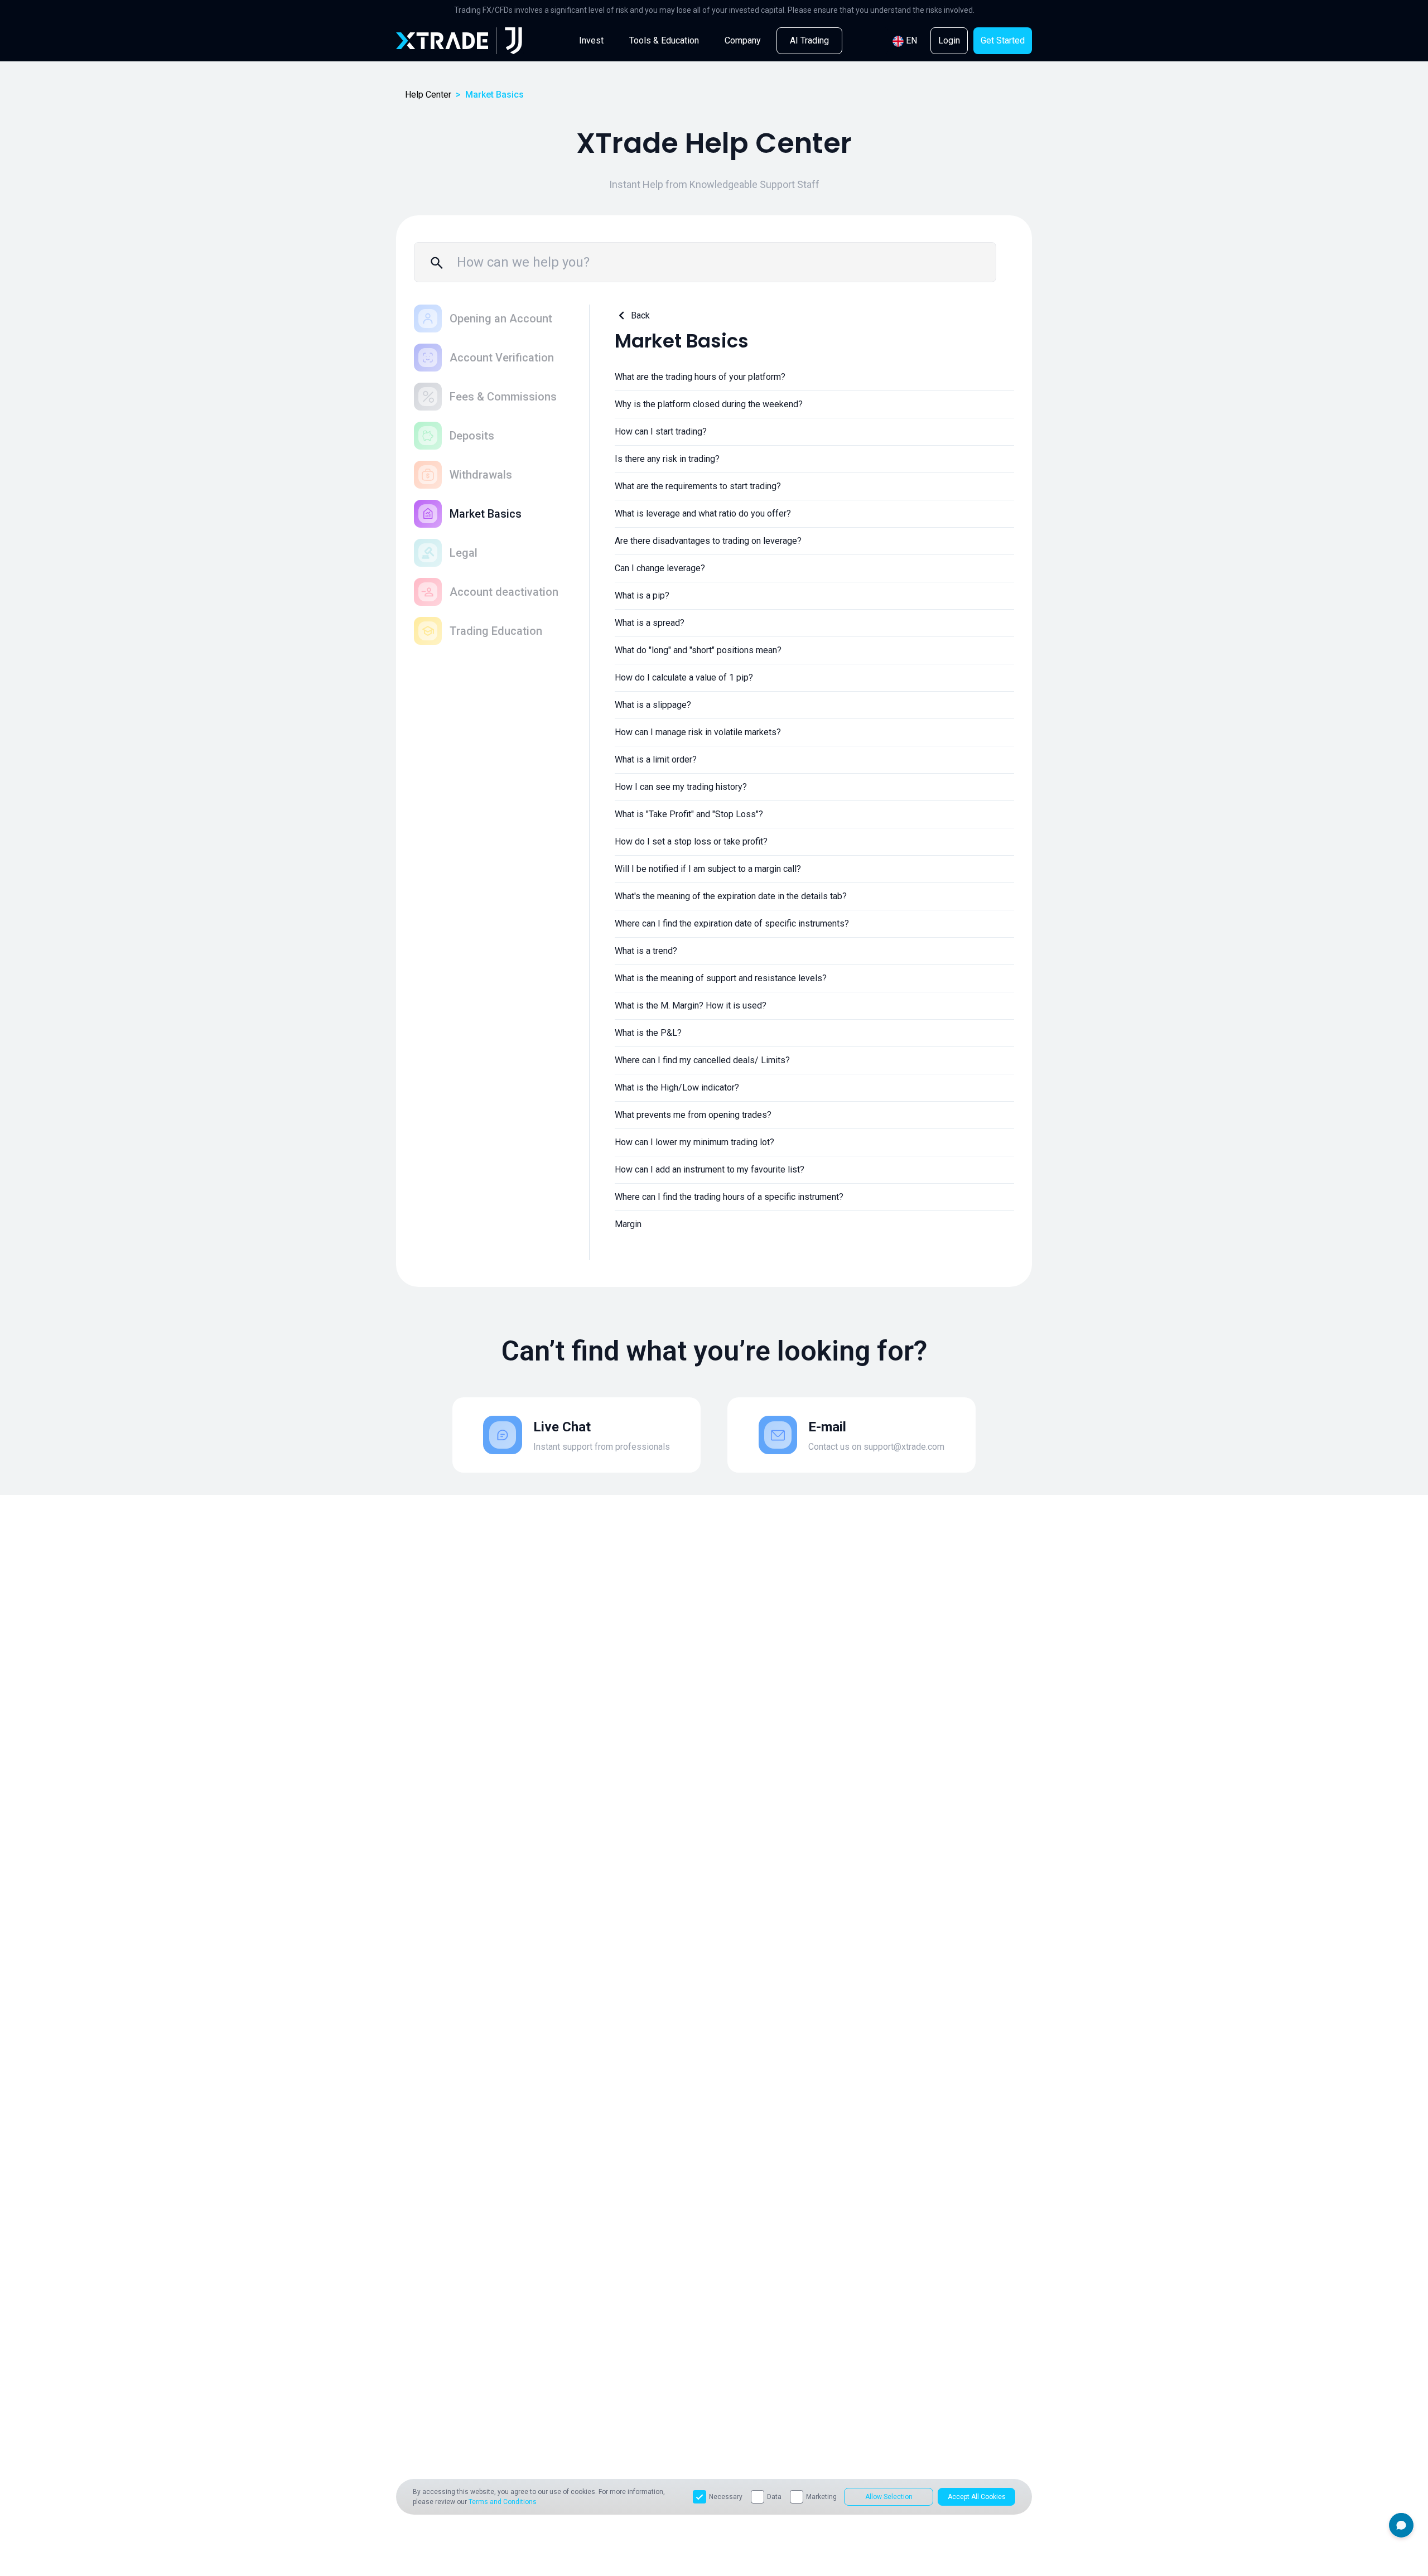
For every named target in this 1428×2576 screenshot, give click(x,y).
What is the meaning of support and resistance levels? (721, 978)
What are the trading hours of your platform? (700, 377)
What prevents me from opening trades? (693, 1115)
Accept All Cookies (977, 2497)
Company (743, 40)
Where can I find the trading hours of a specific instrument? (729, 1197)
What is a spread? (650, 623)
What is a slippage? (653, 705)
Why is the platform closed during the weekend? (709, 404)
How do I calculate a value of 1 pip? (684, 677)
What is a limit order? (656, 759)
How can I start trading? (661, 431)
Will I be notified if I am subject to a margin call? (708, 869)
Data (774, 2497)
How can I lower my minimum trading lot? (694, 1142)
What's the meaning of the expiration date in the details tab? (731, 896)
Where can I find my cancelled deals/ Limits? (702, 1060)
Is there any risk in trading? (667, 459)
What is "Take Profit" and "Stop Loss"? (689, 814)
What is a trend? (646, 951)
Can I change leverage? (660, 568)
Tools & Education (664, 40)
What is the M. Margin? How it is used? (691, 1005)
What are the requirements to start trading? (698, 486)
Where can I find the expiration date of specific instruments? (732, 923)
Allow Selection (889, 2497)
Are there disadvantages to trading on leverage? (708, 541)
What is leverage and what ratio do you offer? (703, 513)
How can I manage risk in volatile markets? (698, 732)
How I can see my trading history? (681, 787)
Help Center (428, 95)
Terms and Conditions (503, 2502)
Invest (591, 40)
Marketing (821, 2497)
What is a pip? (642, 595)
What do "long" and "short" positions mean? (698, 650)
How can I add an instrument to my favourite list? (710, 1169)
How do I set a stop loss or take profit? (691, 841)
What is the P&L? (648, 1033)
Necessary (726, 2497)
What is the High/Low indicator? (677, 1087)
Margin (628, 1224)
